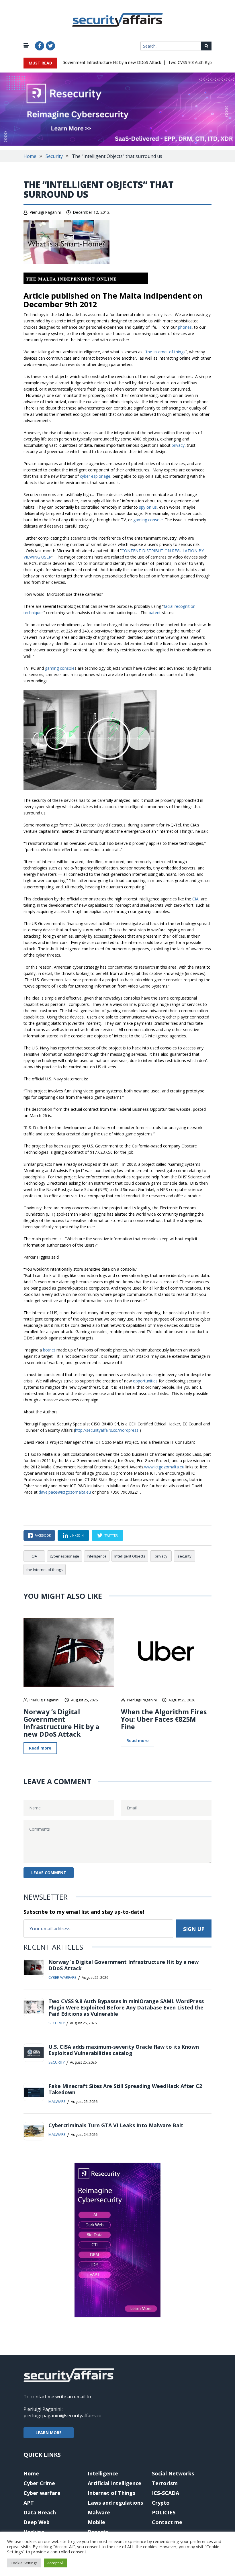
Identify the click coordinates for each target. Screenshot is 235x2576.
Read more (40, 1748)
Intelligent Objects (130, 1556)
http (79, 1430)
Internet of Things (111, 2493)
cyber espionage (95, 476)
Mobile (96, 2522)
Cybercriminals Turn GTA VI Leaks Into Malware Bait (116, 2125)
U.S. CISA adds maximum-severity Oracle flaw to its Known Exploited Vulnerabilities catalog (124, 2050)
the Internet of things (166, 352)
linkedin (77, 1535)
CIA (196, 899)
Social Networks (173, 2473)
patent (155, 613)
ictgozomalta (167, 1467)
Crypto (161, 2503)
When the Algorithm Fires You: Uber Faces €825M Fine (164, 1719)
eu (182, 1467)
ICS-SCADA (166, 2493)
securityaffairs (99, 1430)
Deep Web (37, 2522)
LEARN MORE (49, 2433)
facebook (43, 1535)
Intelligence (97, 1556)
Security (54, 156)
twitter (111, 1535)
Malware (57, 2101)
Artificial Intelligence (114, 2483)
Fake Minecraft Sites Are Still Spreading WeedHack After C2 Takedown (125, 2089)
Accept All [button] (55, 2563)
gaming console (148, 520)
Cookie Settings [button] (24, 2563)
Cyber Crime (39, 2483)
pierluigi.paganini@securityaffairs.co (62, 2416)
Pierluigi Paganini (45, 212)
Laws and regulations (115, 2503)
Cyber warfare (62, 1977)
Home (30, 156)
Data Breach (40, 2512)
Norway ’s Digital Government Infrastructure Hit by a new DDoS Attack (80, 62)
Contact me (167, 2522)
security (185, 1556)
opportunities (146, 1381)
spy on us (148, 507)
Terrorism (165, 2483)
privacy (178, 445)
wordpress (129, 1430)
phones (185, 327)
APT (29, 2503)
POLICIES (164, 2512)
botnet (49, 1350)
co (115, 1430)
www (149, 1467)
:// (84, 1430)
